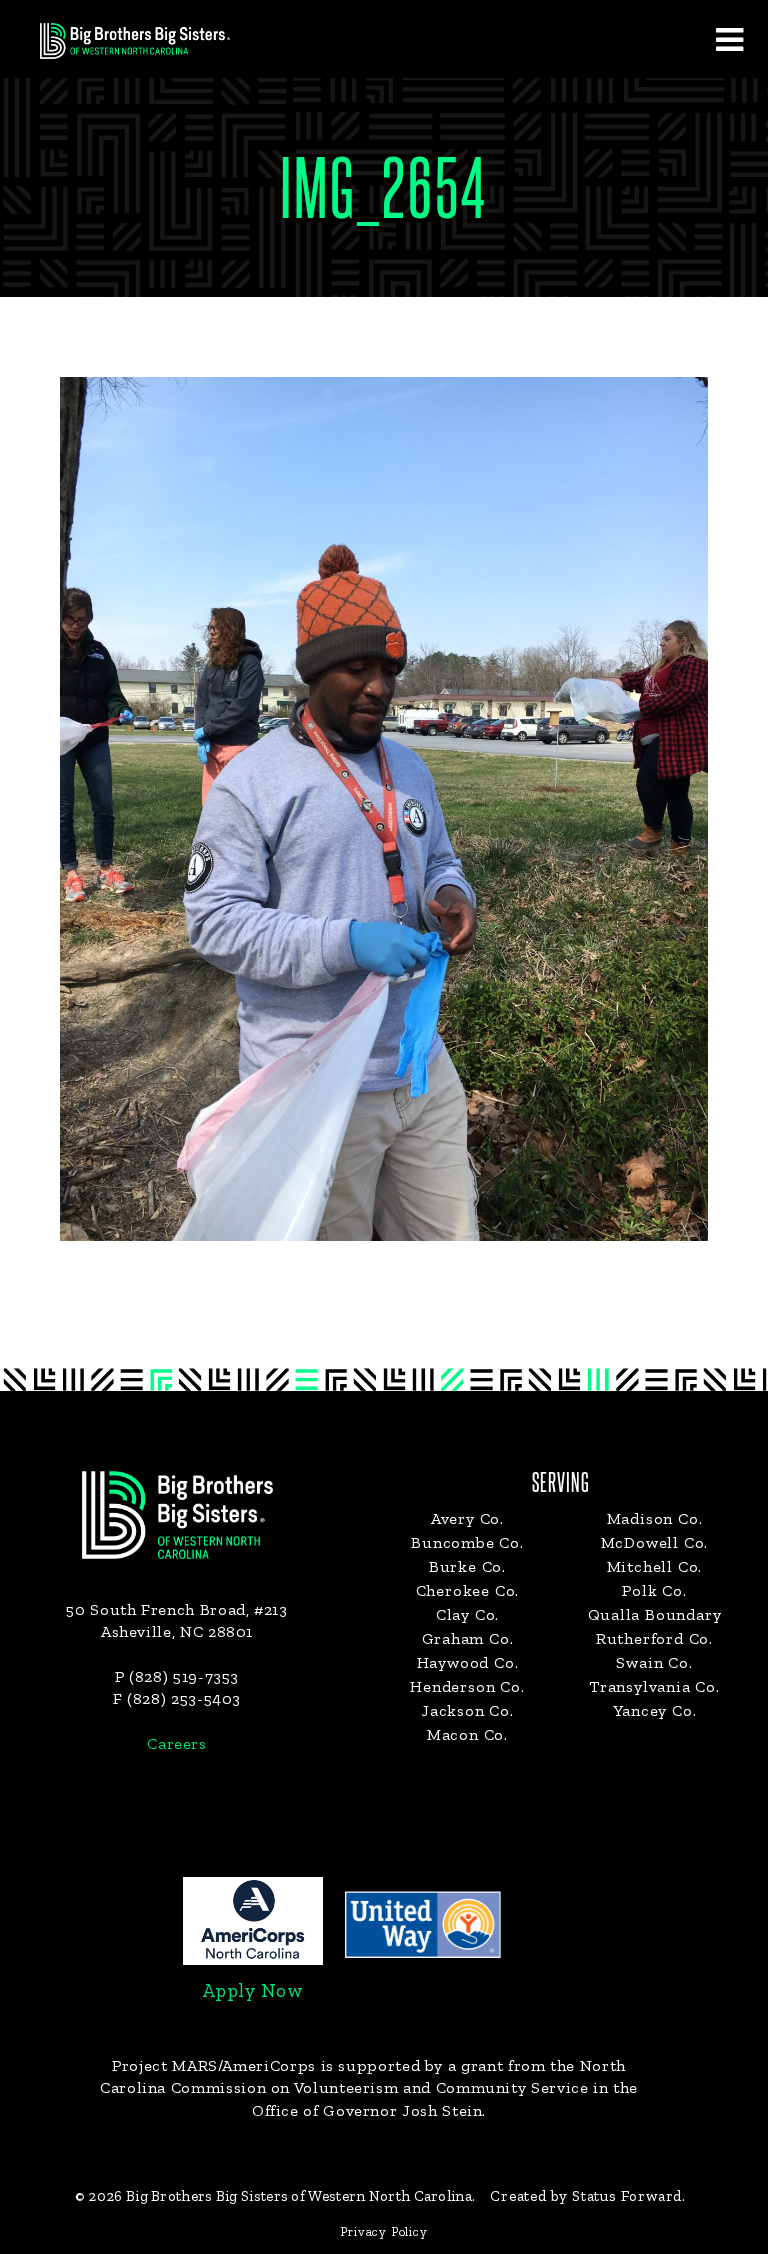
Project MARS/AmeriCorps (214, 2065)
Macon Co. (467, 1734)
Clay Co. (467, 1614)
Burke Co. (467, 1566)
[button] (729, 39)
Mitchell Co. (655, 1566)
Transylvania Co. (654, 1686)
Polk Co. (654, 1590)
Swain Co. (654, 1662)
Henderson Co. (467, 1686)
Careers (176, 1743)
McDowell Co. (655, 1542)
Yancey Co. (655, 1710)
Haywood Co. (468, 1662)
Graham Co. (468, 1638)
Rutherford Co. (654, 1638)
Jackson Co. (467, 1710)
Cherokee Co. (468, 1590)
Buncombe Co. (467, 1542)
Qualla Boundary (655, 1614)
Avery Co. (467, 1518)
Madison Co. (655, 1518)
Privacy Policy (383, 2231)
